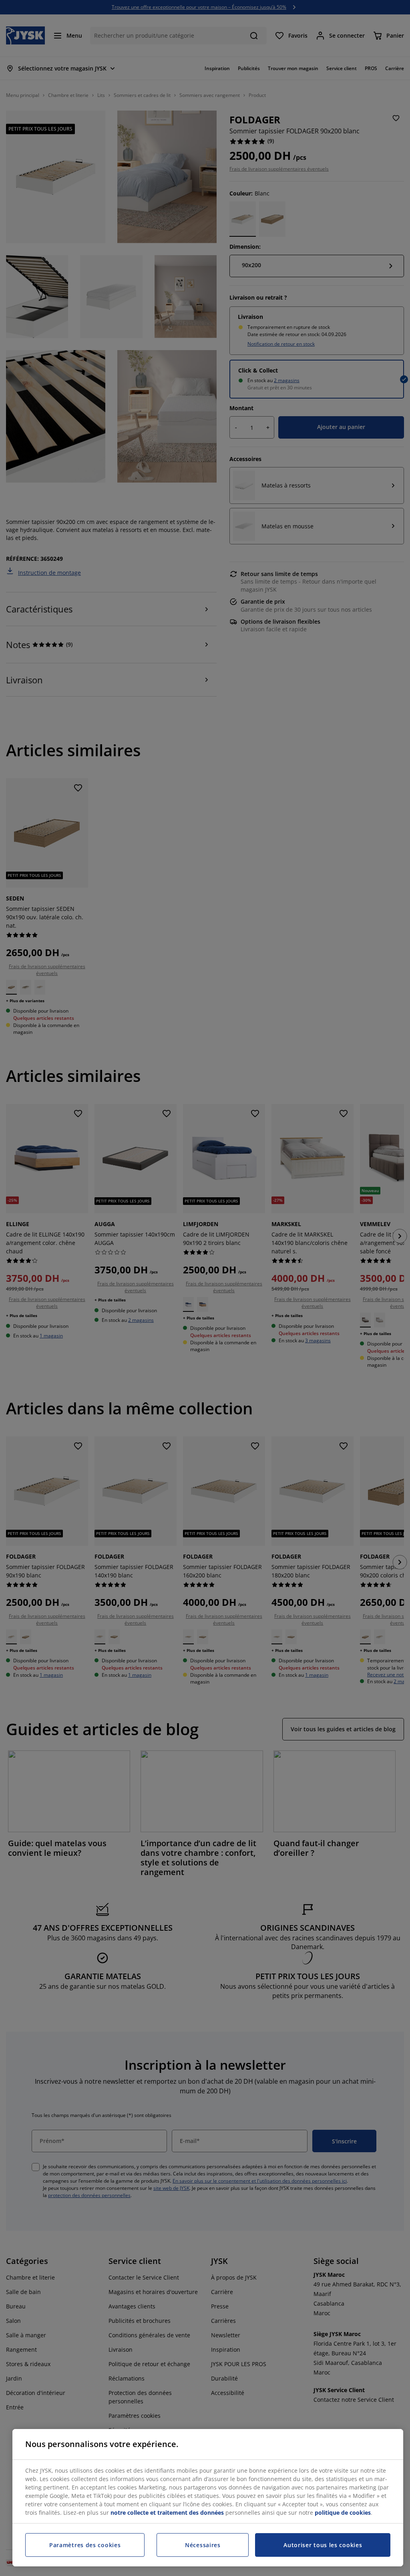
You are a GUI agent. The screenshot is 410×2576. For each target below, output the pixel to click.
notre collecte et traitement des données (167, 2513)
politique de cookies (343, 2513)
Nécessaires (203, 2545)
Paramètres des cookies (85, 2545)
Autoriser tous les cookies (323, 2545)
